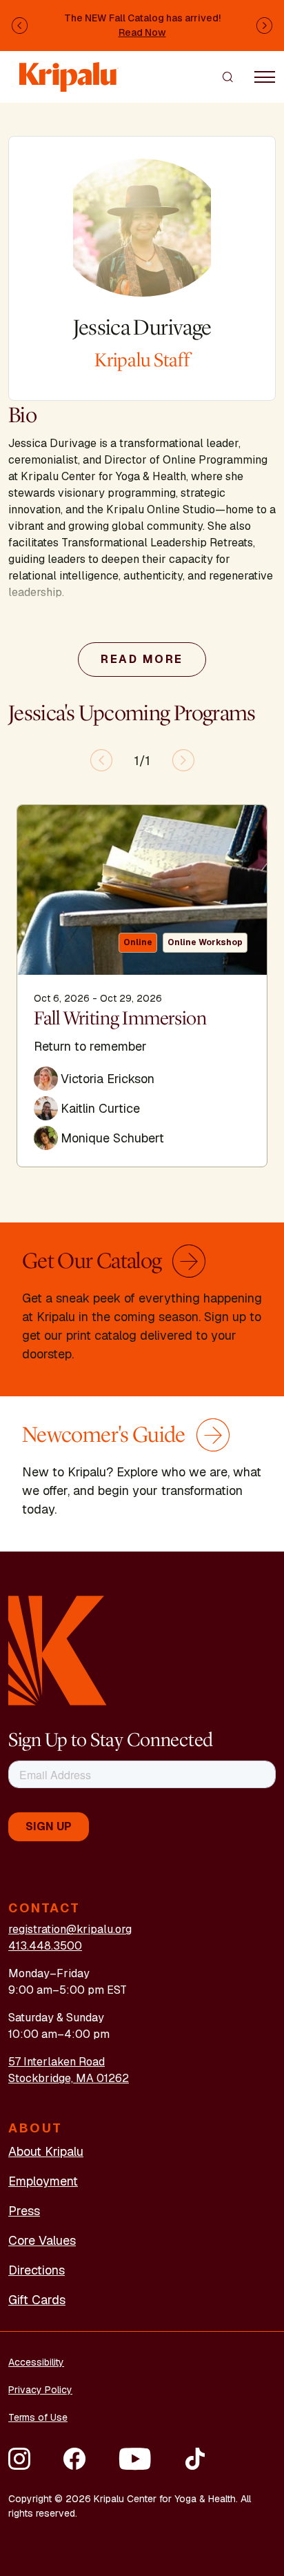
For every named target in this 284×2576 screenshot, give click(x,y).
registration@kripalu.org (70, 1929)
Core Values (42, 2240)
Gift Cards (37, 2300)
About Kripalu (46, 2151)
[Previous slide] (101, 760)
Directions (37, 2270)
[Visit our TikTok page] (195, 2459)
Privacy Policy (40, 2390)
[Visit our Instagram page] (19, 2459)
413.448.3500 (45, 1946)
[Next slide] (183, 760)
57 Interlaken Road (57, 2062)
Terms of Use (38, 2417)
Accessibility (36, 2362)
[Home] (69, 70)
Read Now (142, 32)
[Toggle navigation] (265, 77)
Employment (43, 2181)
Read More (142, 659)
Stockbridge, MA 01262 (69, 2078)
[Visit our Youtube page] (135, 2459)
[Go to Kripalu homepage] (58, 1649)
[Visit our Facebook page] (74, 2459)
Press (24, 2211)
